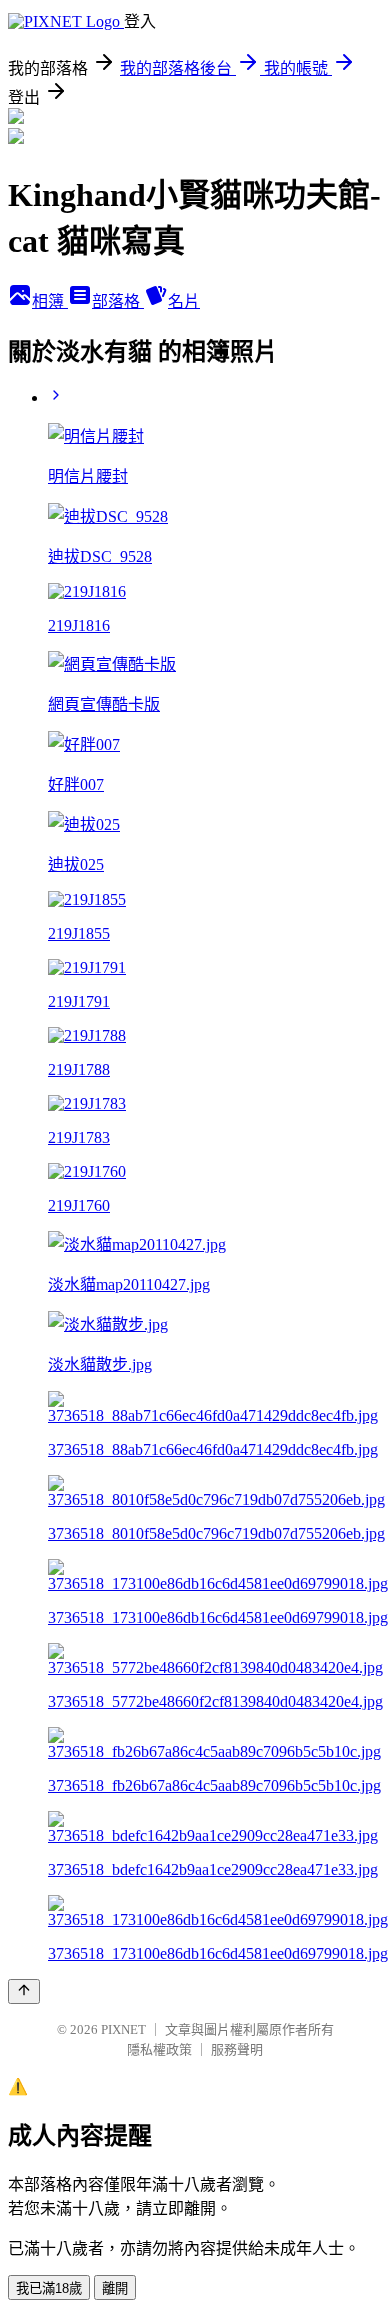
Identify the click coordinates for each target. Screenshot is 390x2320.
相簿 (50, 301)
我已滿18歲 (49, 2288)
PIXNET (123, 2029)
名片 (184, 301)
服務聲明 (237, 2049)
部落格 (118, 301)
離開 (115, 2288)
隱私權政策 (159, 2049)
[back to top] (24, 1991)
